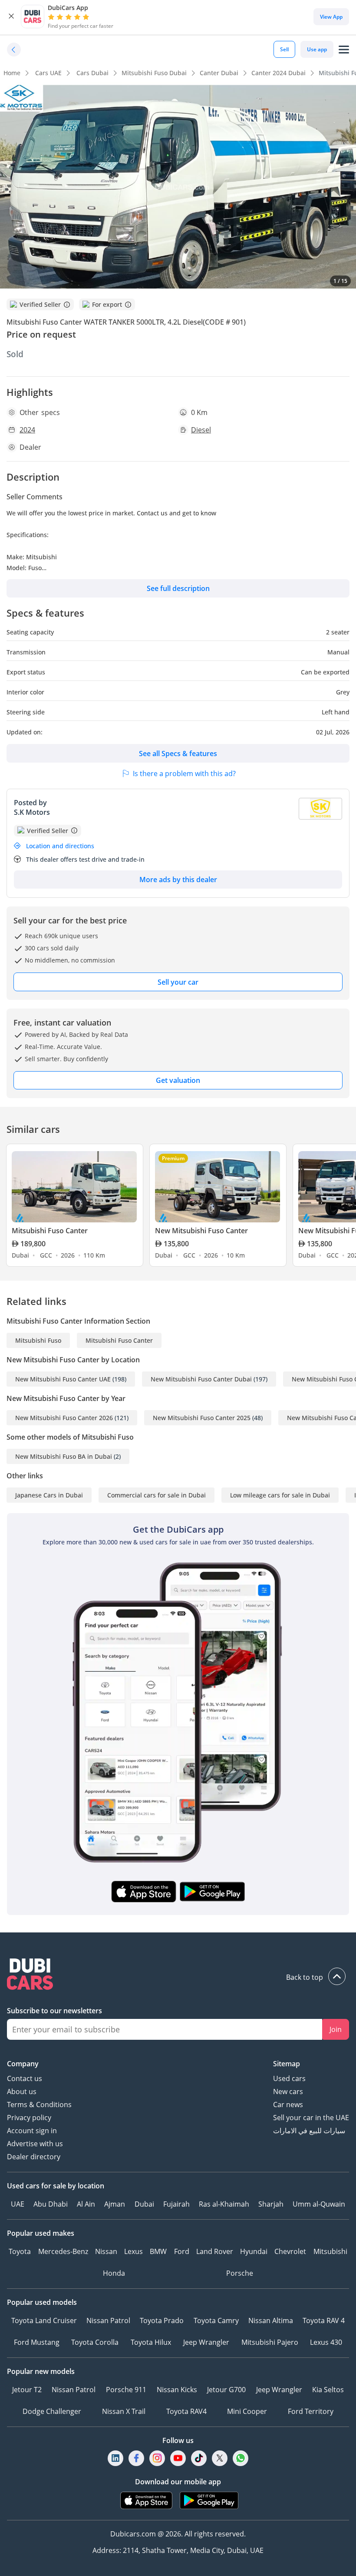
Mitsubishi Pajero (270, 2342)
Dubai (144, 2204)
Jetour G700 (226, 2390)
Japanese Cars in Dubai (49, 1495)
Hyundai (254, 2251)
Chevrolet (290, 2251)
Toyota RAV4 (186, 2411)
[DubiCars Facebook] (136, 2458)
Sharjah (271, 2204)
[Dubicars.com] (178, 1975)
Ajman (115, 2204)
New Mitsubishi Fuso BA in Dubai (64, 1456)
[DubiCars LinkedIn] (115, 2458)
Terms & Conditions (39, 2105)
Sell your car (178, 982)
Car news (288, 2105)
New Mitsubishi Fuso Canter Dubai (201, 1379)
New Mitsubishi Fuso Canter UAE (63, 1379)
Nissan (106, 2251)
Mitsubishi (330, 2251)
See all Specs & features (178, 754)
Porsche (240, 2273)
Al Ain (86, 2204)
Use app (317, 49)
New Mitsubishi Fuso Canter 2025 (202, 1418)
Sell (284, 49)
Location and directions (60, 846)
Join (336, 2029)
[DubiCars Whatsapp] (241, 2458)
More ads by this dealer (178, 880)
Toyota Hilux (151, 2342)
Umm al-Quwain (319, 2204)
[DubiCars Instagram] (157, 2458)
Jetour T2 (27, 2390)
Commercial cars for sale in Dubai (157, 1495)
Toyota (20, 2251)
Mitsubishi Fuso (38, 1340)
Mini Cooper (247, 2411)
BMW (158, 2251)
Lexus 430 (326, 2342)
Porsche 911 (126, 2390)
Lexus (133, 2251)
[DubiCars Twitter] (220, 2458)
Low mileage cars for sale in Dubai (280, 1495)
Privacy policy (29, 2118)
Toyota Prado (162, 2320)
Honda (114, 2273)
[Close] (11, 17)
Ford (182, 2251)
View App (331, 17)
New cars (288, 2091)
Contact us (25, 2078)
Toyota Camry (216, 2320)
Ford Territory (311, 2411)
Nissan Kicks (177, 2390)
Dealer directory (34, 2157)
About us (22, 2091)
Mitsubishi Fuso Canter (119, 1340)
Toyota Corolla (95, 2342)
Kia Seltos (328, 2390)
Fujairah (176, 2204)
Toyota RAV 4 (324, 2320)
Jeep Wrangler (206, 2342)
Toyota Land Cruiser (44, 2320)
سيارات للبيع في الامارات (309, 2131)
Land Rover (215, 2251)
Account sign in (32, 2131)
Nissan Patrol (108, 2320)
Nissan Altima (271, 2320)
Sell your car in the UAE (311, 2118)
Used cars (289, 2078)
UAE (18, 2204)
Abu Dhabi (51, 2204)
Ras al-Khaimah (224, 2204)
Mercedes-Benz (63, 2251)
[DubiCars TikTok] (199, 2458)
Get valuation (178, 1080)
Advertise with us (35, 2144)
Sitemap (287, 2064)
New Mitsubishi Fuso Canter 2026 (64, 1418)
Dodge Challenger (52, 2411)
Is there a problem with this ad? (184, 773)
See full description (178, 588)
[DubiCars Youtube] (178, 2458)
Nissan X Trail (124, 2411)
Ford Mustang (37, 2342)
